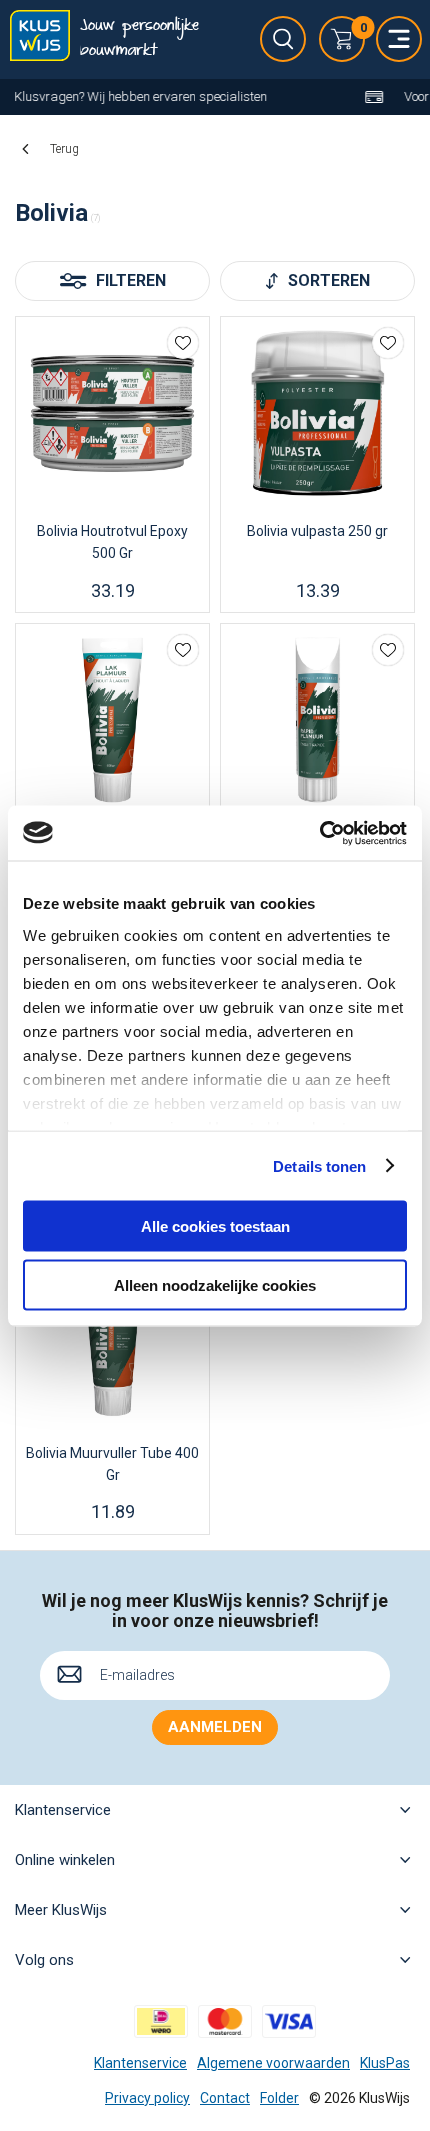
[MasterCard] (225, 2021)
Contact (225, 2098)
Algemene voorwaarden (273, 2063)
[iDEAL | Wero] (161, 2021)
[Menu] (399, 39)
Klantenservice (140, 2063)
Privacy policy (147, 2098)
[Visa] (289, 2021)
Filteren (131, 280)
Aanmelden (215, 1727)
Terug (64, 149)
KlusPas (385, 2063)
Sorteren (329, 280)
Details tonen (319, 1165)
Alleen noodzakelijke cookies (215, 1284)
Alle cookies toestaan (215, 1226)
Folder (279, 2098)
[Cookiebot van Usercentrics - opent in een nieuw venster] (319, 833)
